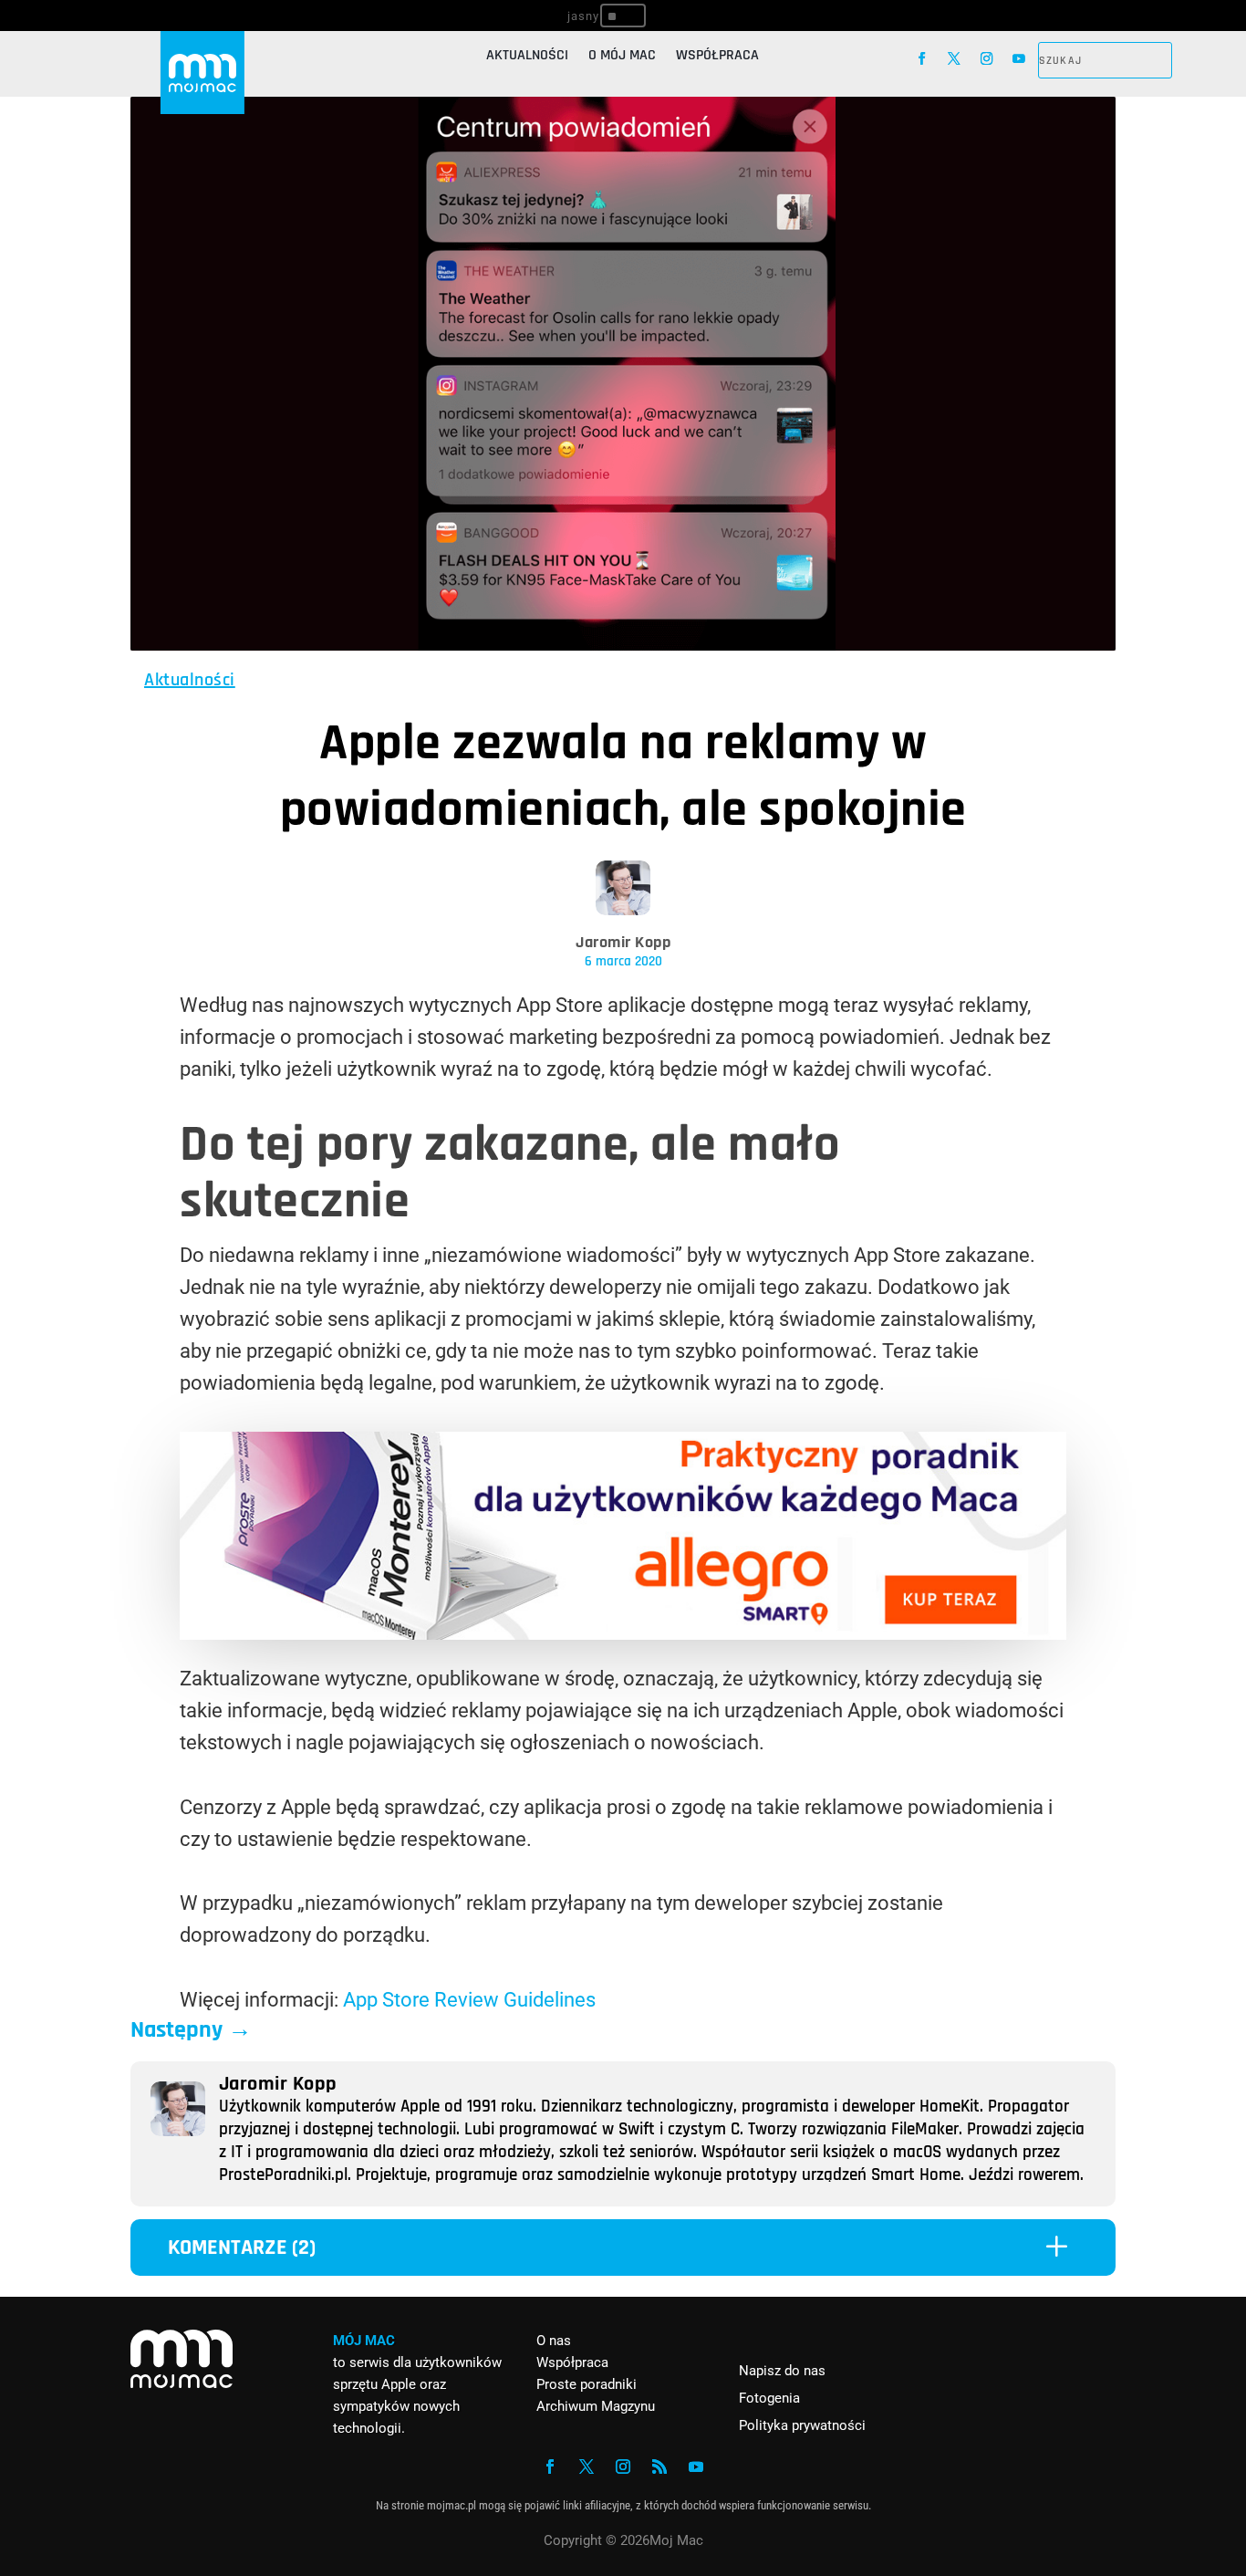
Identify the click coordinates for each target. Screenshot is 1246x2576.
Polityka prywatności (802, 2425)
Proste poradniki (587, 2384)
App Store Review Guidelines (469, 2000)
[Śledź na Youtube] (1018, 59)
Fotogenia (769, 2398)
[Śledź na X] (955, 59)
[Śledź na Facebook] (922, 59)
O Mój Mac (622, 57)
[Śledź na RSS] (659, 2466)
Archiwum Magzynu (596, 2406)
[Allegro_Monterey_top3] (623, 1633)
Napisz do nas (782, 2371)
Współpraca (717, 57)
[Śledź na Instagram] (986, 59)
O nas (554, 2341)
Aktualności (527, 57)
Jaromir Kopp (623, 942)
